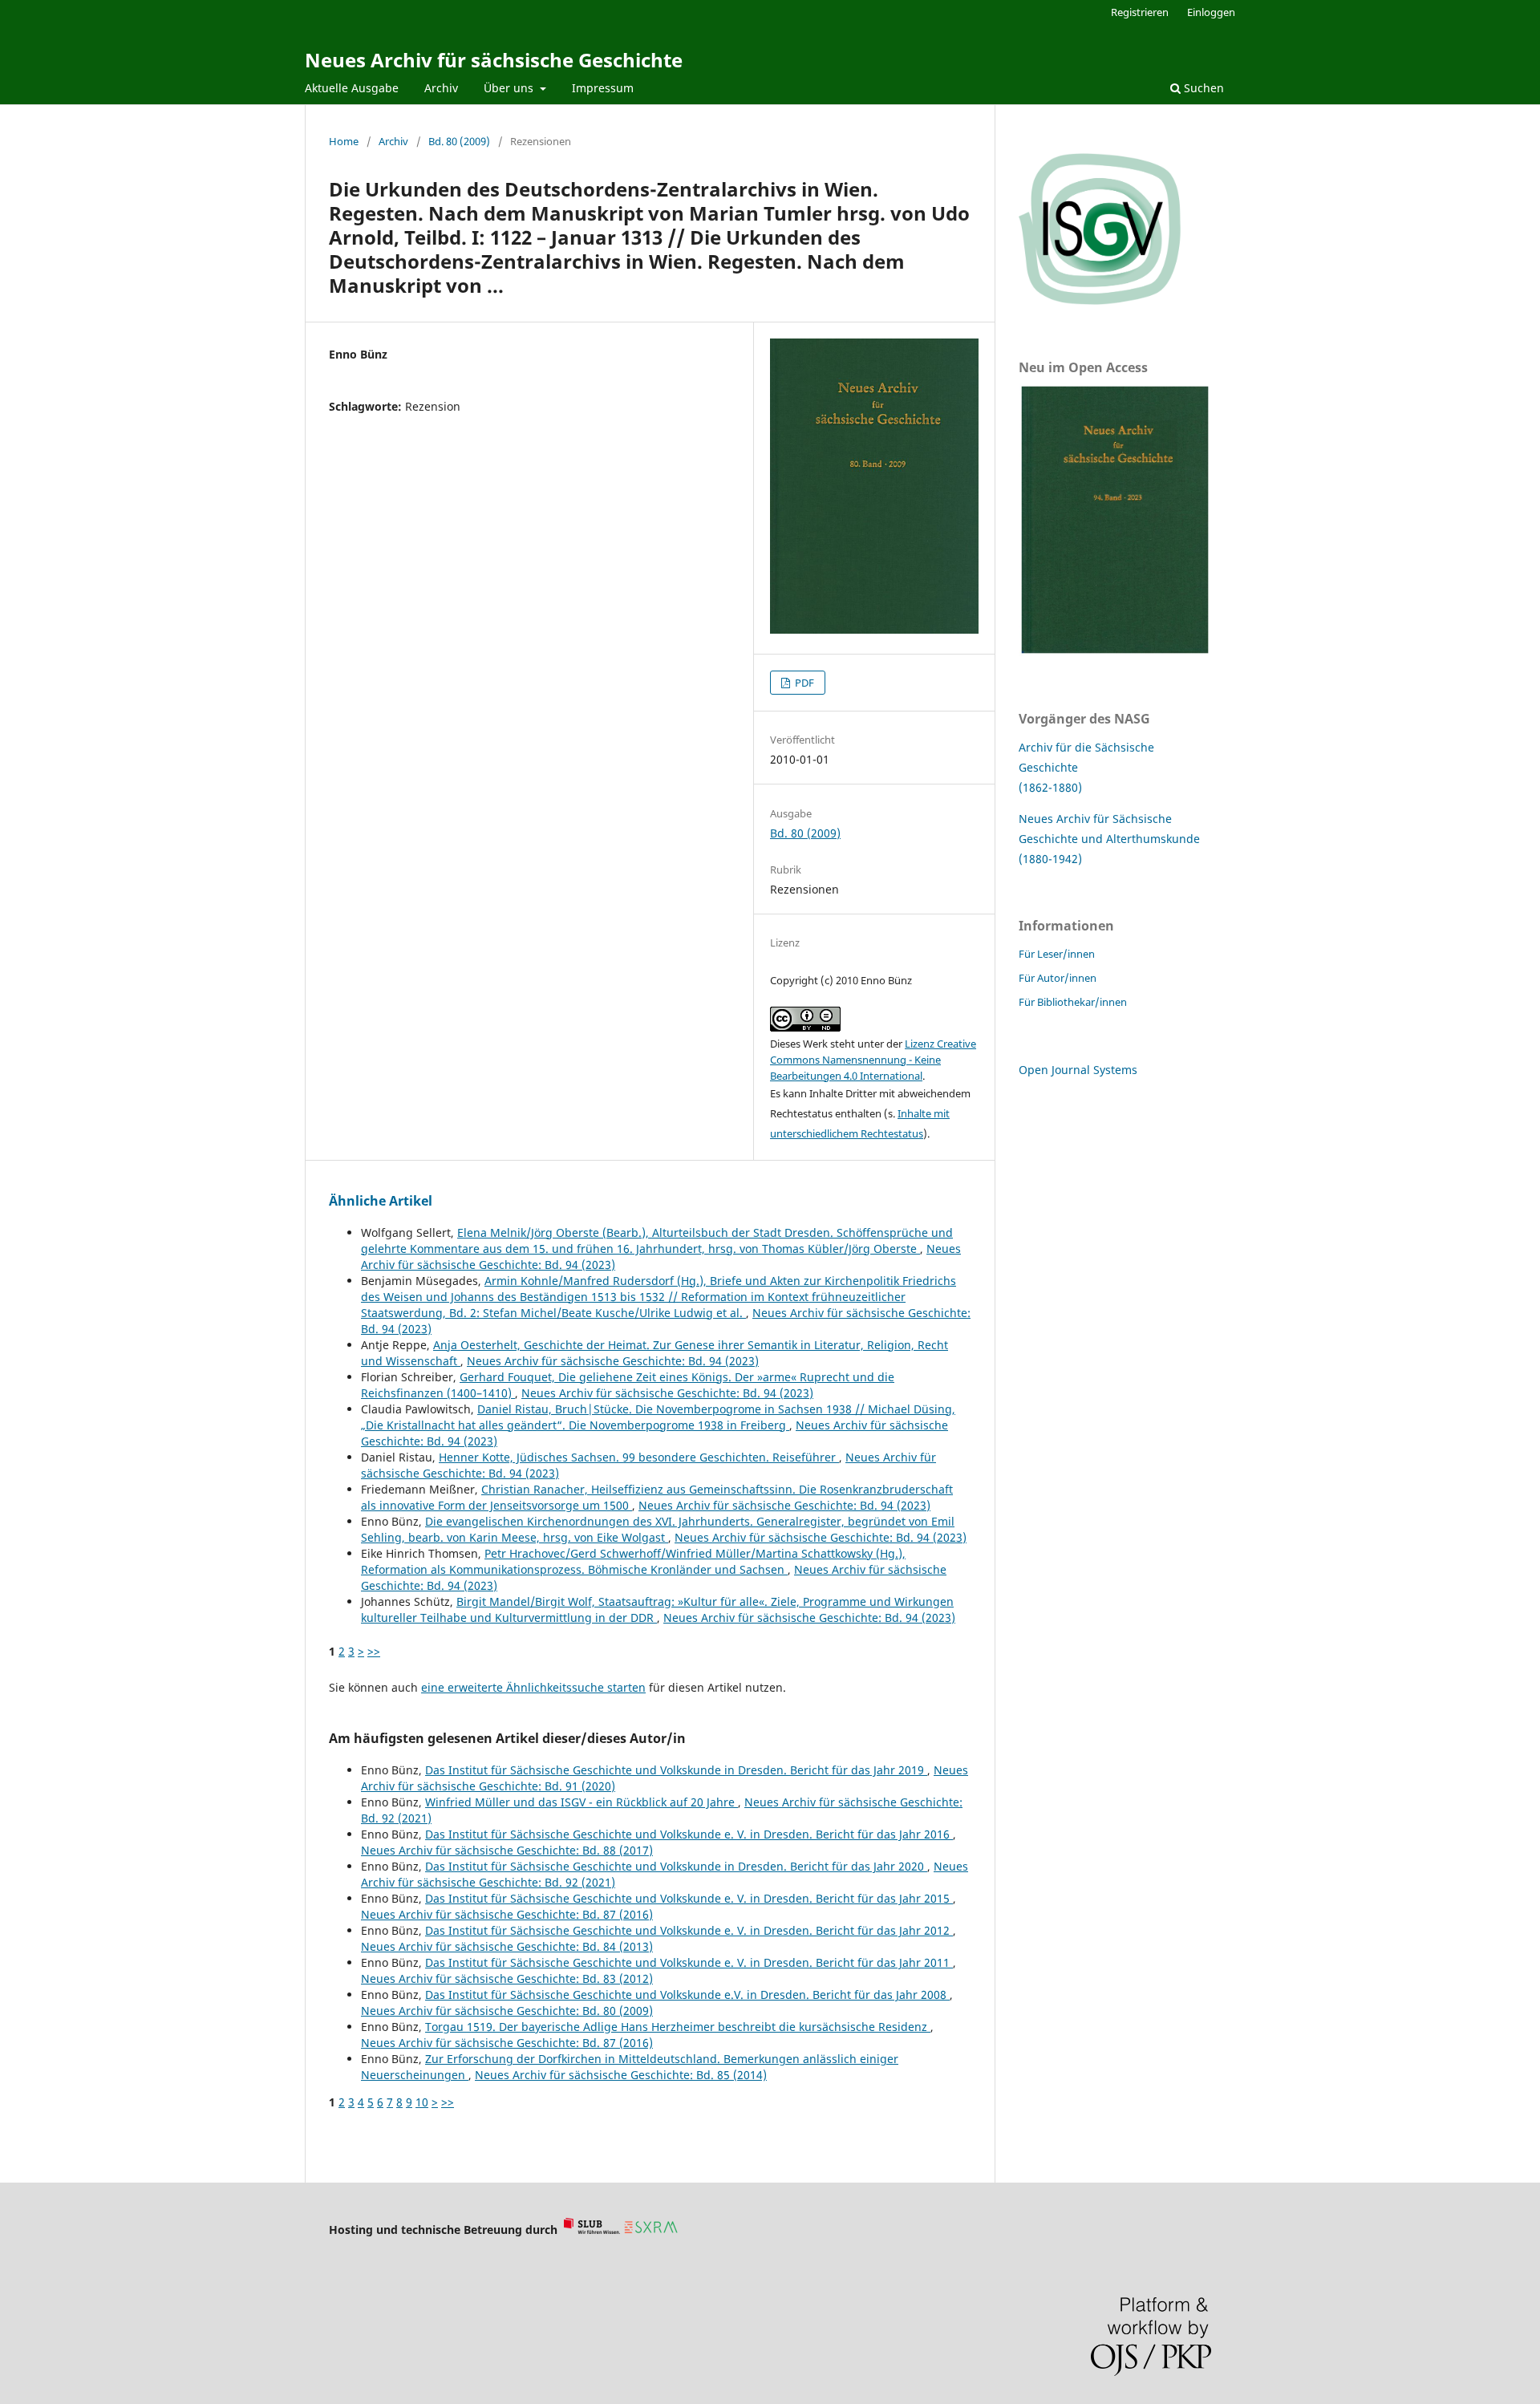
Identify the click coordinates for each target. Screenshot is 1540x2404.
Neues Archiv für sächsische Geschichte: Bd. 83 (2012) (507, 1978)
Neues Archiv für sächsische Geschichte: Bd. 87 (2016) (507, 1914)
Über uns (510, 88)
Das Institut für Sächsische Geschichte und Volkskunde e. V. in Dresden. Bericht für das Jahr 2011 (689, 1962)
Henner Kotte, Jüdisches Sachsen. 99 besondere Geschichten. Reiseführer (639, 1457)
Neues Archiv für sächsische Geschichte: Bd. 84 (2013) (507, 1946)
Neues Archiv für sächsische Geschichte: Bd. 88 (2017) (507, 1850)
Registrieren (1140, 12)
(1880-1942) (1050, 859)
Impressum (603, 88)
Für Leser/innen (1057, 954)
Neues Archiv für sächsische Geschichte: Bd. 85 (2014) (621, 2075)
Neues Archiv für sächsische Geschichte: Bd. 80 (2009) (507, 2011)
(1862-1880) (1050, 787)
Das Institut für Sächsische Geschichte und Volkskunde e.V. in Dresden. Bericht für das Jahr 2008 (687, 1995)
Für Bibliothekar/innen (1073, 1002)
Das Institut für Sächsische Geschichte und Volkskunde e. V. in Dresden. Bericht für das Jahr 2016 (689, 1834)
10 (422, 2102)
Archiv (441, 88)
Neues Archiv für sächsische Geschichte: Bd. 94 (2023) (613, 1361)
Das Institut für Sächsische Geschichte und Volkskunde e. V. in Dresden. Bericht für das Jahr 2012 (689, 1930)
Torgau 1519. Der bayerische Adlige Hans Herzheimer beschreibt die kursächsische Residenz (678, 2027)
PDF (803, 683)
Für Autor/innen (1058, 978)
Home (344, 141)
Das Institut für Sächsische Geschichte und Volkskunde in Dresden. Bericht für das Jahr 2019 (676, 1770)
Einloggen (1211, 12)
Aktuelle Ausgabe (352, 88)
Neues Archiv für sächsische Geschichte (494, 60)
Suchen (1202, 88)
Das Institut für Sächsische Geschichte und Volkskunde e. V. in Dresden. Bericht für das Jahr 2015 (689, 1898)
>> (374, 1651)
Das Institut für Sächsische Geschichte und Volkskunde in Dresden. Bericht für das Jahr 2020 (676, 1866)
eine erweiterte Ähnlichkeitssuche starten (533, 1687)
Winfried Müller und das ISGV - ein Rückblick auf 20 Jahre (582, 1802)
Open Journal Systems (1078, 1070)
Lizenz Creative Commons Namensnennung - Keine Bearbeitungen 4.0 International (873, 1060)
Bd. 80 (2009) (459, 141)
